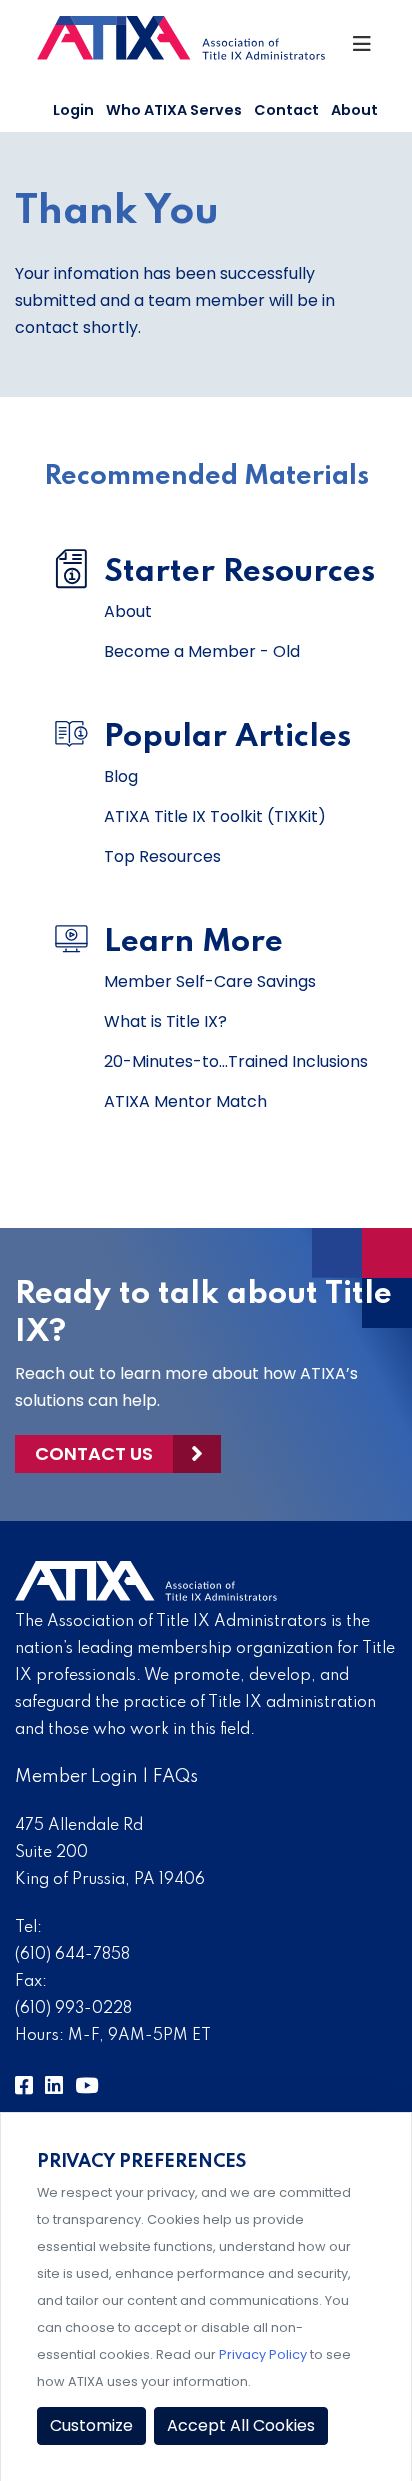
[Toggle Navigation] (363, 49)
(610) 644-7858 (72, 1955)
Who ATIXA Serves (174, 110)
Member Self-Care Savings (210, 981)
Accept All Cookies (241, 2425)
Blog (121, 776)
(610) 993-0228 (73, 2009)
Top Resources (162, 856)
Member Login (76, 1777)
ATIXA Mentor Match (185, 1101)
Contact (286, 110)
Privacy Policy (263, 2354)
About (354, 110)
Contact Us (94, 1453)
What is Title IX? (165, 1021)
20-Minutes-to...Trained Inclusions (236, 1061)
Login (73, 110)
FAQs (175, 1777)
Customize (91, 2425)
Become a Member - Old (202, 651)
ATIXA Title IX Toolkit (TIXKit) (215, 816)
